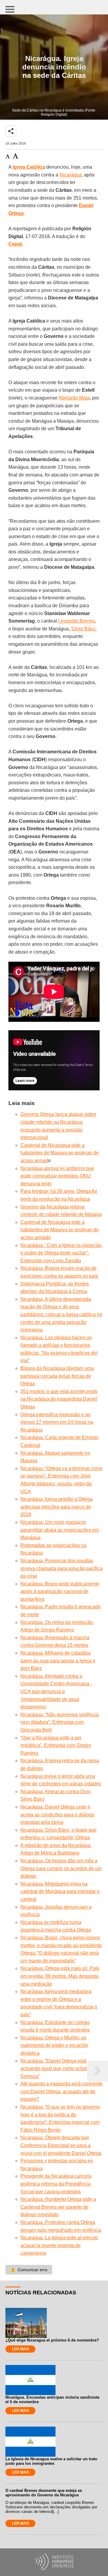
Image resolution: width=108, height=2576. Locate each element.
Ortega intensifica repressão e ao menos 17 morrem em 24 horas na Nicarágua (57, 1422)
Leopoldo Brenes (76, 621)
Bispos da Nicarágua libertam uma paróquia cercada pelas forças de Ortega (57, 1376)
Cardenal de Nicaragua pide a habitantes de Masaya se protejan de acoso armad (60, 1153)
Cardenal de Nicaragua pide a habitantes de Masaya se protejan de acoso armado (60, 1230)
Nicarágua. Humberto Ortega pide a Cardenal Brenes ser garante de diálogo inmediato (58, 2207)
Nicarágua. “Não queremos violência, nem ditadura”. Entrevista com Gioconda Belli (60, 1722)
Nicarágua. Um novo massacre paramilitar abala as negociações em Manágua (60, 1530)
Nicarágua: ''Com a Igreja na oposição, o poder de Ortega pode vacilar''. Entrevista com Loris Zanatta (61, 1253)
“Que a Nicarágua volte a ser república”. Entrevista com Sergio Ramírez (56, 1745)
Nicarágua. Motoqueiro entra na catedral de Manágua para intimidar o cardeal (60, 1891)
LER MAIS (21, 2349)
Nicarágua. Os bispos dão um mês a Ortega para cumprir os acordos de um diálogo (61, 1868)
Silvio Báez (83, 629)
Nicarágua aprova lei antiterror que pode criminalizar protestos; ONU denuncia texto (57, 1176)
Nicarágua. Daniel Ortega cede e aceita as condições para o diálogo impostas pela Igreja (57, 1815)
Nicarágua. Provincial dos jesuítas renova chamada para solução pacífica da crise (61, 1568)
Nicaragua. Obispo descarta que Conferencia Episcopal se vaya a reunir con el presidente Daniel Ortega (61, 2145)
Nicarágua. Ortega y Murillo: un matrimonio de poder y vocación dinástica (54, 2045)
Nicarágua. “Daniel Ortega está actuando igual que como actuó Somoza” (54, 2069)
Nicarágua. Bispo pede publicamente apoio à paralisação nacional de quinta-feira (60, 1591)
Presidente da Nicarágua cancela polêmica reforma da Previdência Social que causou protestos (56, 2184)
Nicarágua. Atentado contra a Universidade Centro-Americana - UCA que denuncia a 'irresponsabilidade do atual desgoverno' (56, 1691)
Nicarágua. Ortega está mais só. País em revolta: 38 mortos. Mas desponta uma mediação (60, 1976)
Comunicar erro (29, 2270)
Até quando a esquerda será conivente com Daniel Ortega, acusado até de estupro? (61, 2091)
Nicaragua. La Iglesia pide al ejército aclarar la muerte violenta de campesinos (59, 2245)
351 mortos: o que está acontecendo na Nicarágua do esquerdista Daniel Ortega (59, 1399)
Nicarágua (70, 175)
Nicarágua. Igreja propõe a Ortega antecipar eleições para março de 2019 (57, 1507)
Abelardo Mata (74, 398)
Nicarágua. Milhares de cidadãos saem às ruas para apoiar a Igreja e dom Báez (58, 1661)
